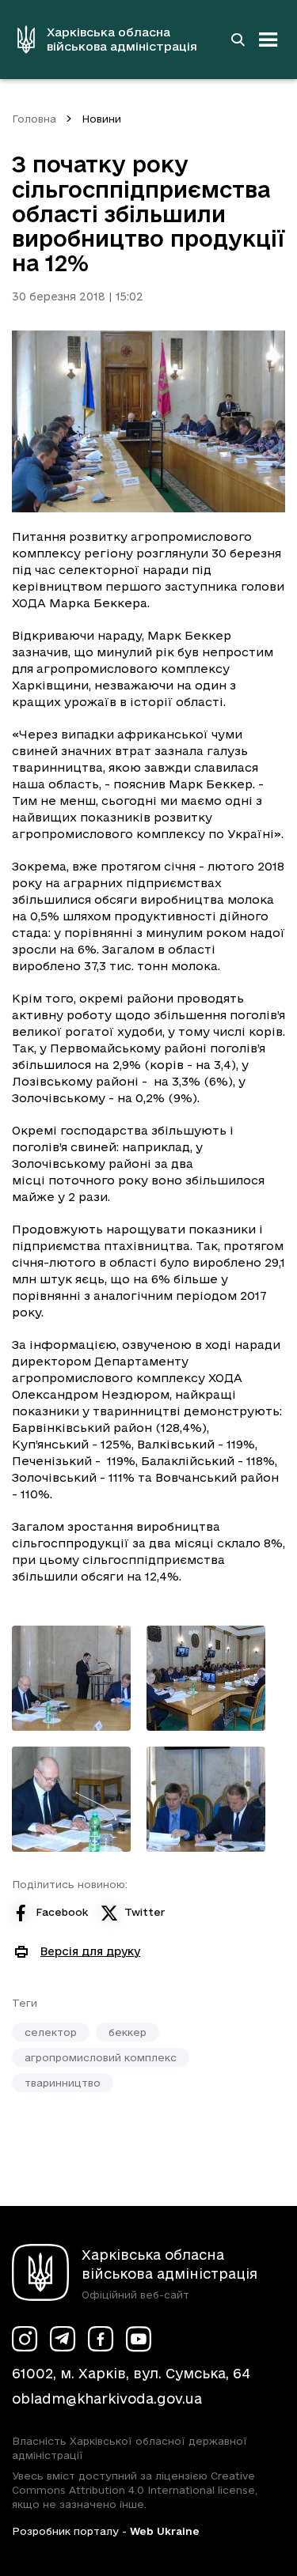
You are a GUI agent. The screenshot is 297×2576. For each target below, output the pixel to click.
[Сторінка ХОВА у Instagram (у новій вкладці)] (25, 2339)
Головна (34, 119)
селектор (51, 2032)
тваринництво (63, 2083)
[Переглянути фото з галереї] (71, 1678)
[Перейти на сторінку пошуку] (238, 40)
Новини (101, 119)
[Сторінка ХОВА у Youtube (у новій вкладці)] (139, 2339)
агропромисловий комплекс (101, 2057)
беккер (128, 2032)
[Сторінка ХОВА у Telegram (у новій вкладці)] (63, 2339)
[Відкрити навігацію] (268, 40)
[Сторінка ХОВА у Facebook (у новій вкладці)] (101, 2339)
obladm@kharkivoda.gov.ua (107, 2398)
